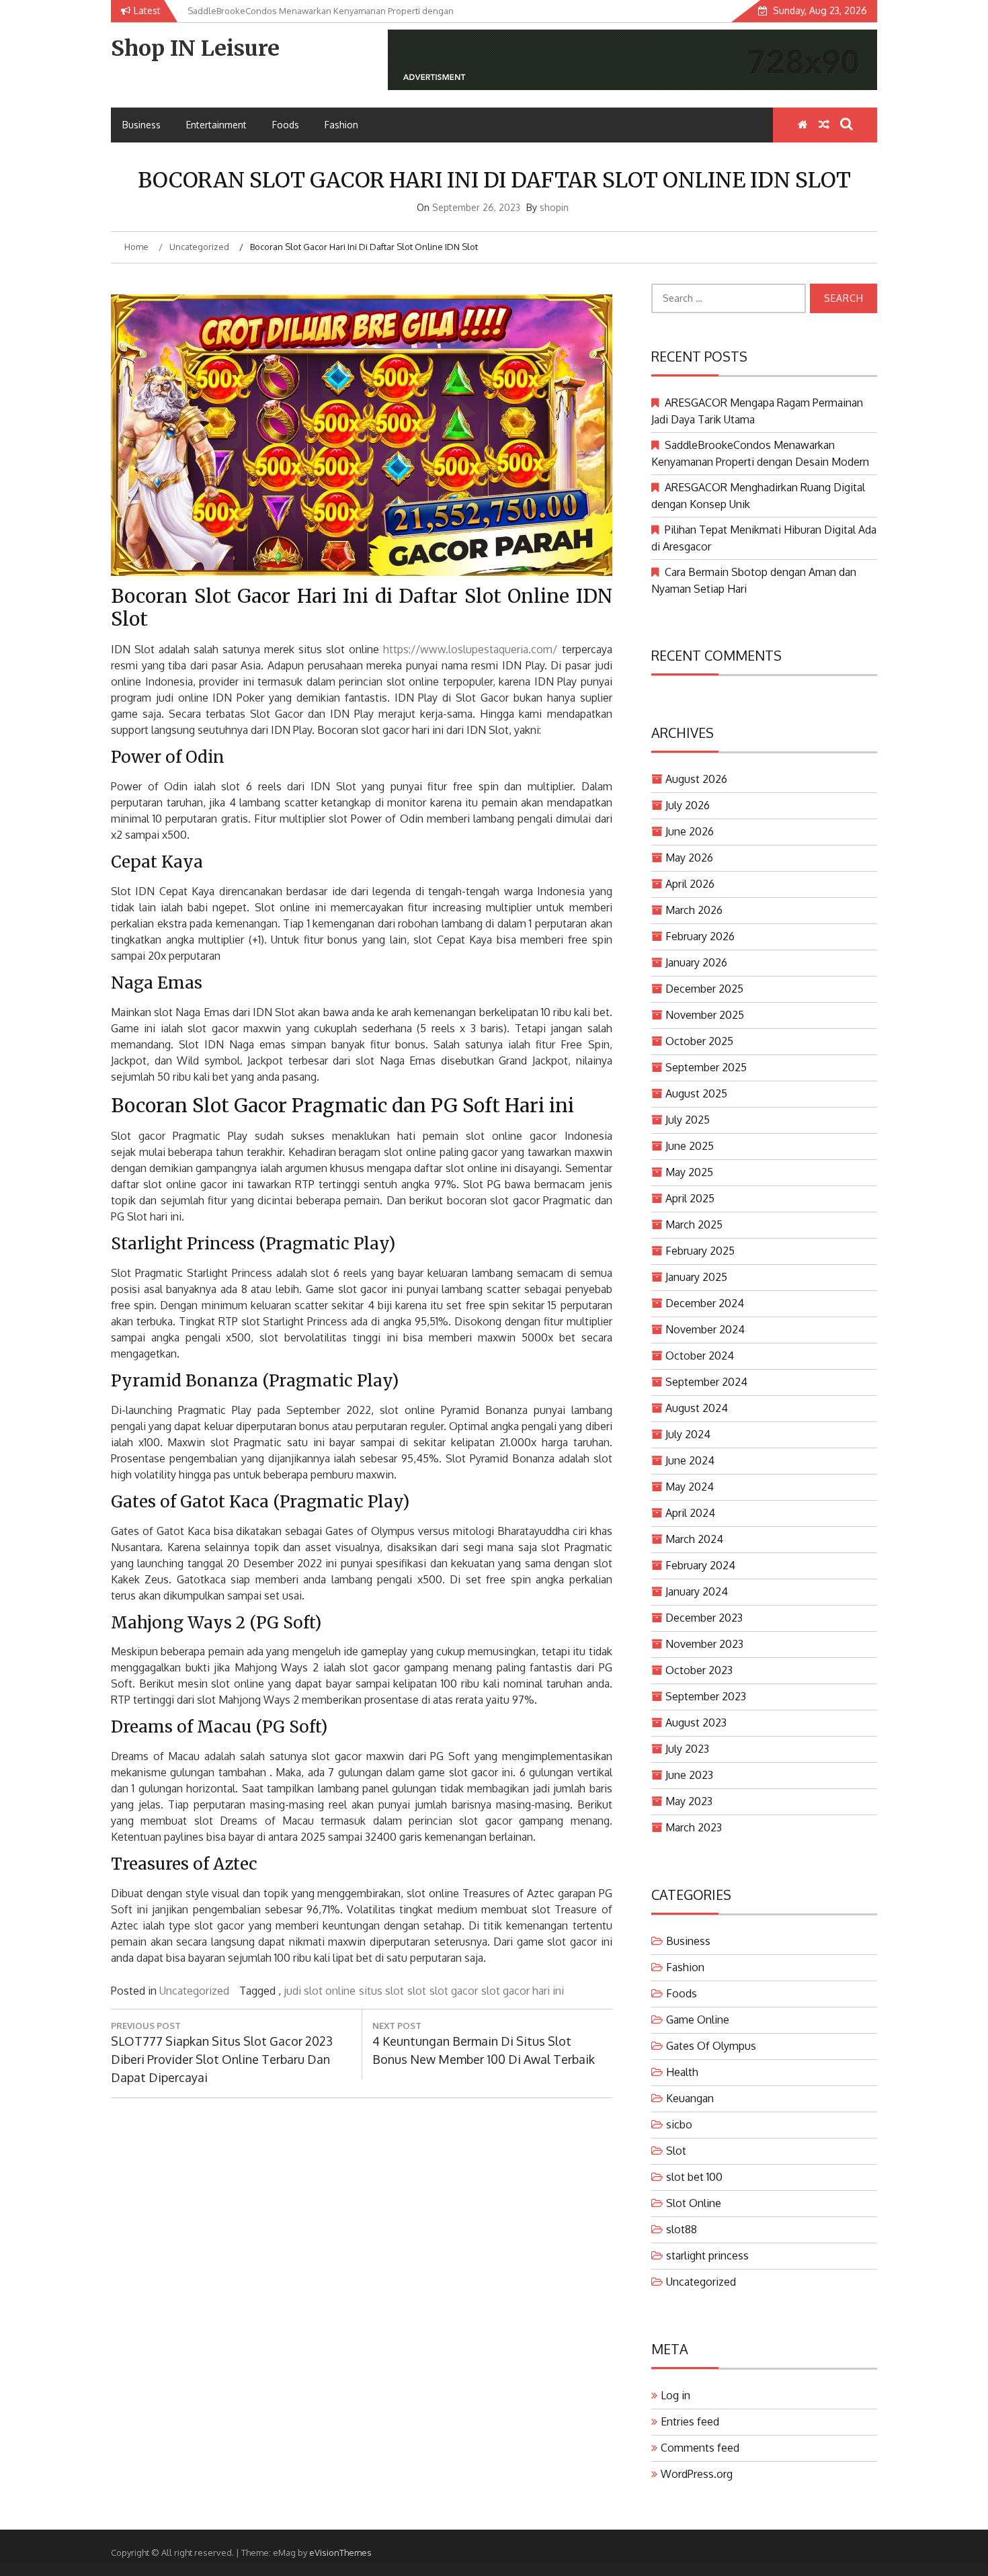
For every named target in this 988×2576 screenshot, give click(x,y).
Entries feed (690, 2421)
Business (141, 125)
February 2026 (700, 936)
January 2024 (697, 1591)
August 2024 (697, 1408)
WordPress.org (697, 2474)
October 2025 (699, 1041)
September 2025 (706, 1067)
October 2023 (699, 1670)
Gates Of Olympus (711, 2046)
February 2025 (700, 1251)
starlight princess (707, 2255)
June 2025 (690, 1146)
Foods (286, 125)
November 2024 (705, 1329)
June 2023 (689, 1775)
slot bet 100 (694, 2177)
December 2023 (704, 1618)
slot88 (682, 2229)
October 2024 (700, 1356)
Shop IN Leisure (195, 48)
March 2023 (694, 1827)
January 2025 (696, 1277)
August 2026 (696, 779)
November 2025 (705, 1015)
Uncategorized (194, 1991)
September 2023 (706, 1696)
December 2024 (705, 1303)
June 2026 (690, 831)
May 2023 (689, 1801)
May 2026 (689, 858)
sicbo (679, 2124)
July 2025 (688, 1120)
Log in (675, 2395)
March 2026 (694, 910)
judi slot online (320, 1991)
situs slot (381, 1991)
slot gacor (454, 1991)
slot (417, 1991)
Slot (676, 2151)
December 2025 (704, 989)
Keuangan (690, 2098)
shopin (554, 207)
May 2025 (689, 1172)
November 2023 (704, 1644)
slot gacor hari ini (523, 1991)
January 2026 (696, 962)
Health (682, 2072)
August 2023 (696, 1722)
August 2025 (696, 1093)
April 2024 (690, 1513)
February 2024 (700, 1565)
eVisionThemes (340, 2552)
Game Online (698, 2020)
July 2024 (688, 1434)
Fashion (341, 125)
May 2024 (690, 1487)
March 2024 (694, 1539)
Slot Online (694, 2203)
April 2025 (690, 1198)
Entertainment (216, 125)
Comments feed (700, 2448)
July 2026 (688, 805)
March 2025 (694, 1224)
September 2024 (706, 1382)
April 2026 (690, 884)
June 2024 (690, 1460)
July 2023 (687, 1749)
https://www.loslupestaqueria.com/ (470, 649)
